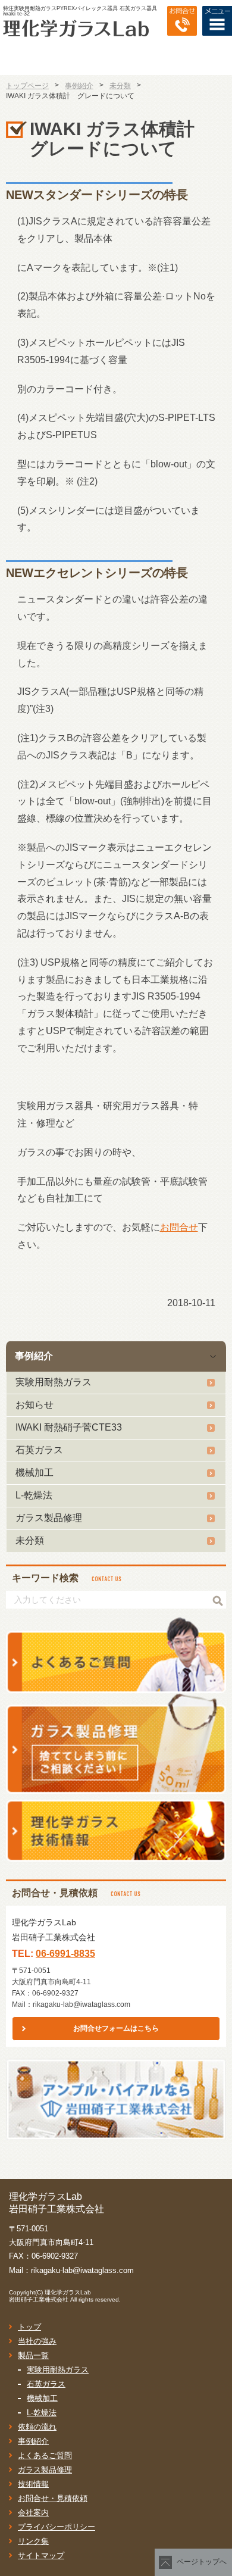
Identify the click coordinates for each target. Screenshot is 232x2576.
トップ (29, 2327)
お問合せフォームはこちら (116, 2028)
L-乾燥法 (34, 1495)
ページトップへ (202, 2562)
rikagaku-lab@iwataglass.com (81, 2004)
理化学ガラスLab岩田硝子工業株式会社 (50, 2296)
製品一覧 (33, 2355)
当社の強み (37, 2341)
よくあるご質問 (45, 2455)
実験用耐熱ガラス (54, 1382)
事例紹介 (34, 1356)
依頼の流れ (37, 2427)
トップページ (27, 86)
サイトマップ (41, 2555)
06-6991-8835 (65, 1954)
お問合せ (179, 1227)
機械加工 (35, 1473)
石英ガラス (39, 1450)
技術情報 (33, 2484)
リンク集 (33, 2541)
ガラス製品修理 (49, 1518)
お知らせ (35, 1405)
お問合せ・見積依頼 (53, 2498)
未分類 (30, 1540)
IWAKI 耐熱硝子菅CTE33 (69, 1427)
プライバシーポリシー (57, 2527)
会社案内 (33, 2513)
